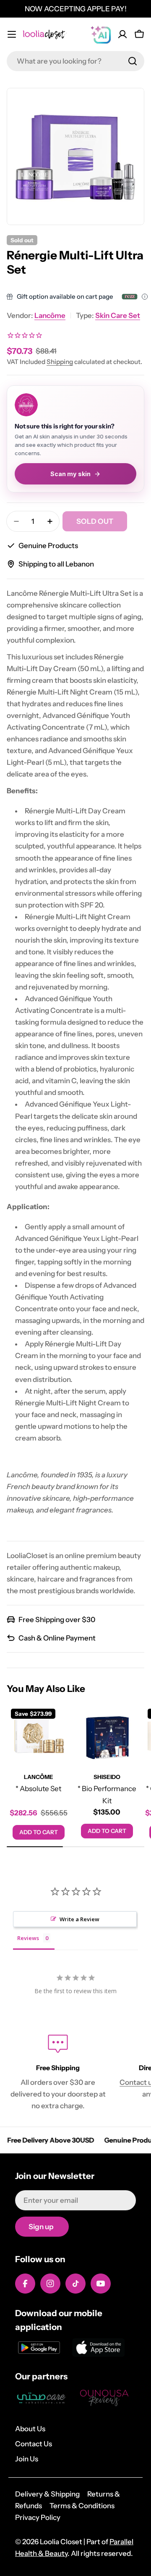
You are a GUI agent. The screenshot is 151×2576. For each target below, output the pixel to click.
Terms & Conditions (82, 2506)
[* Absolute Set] (38, 1736)
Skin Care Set (118, 315)
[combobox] (75, 61)
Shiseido (107, 1777)
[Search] (133, 61)
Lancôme (50, 315)
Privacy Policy (38, 2517)
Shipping (60, 362)
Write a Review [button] (79, 1919)
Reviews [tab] (28, 1938)
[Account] (122, 34)
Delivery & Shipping (47, 2494)
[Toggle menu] (12, 34)
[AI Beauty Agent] (101, 34)
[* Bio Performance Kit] (107, 1736)
